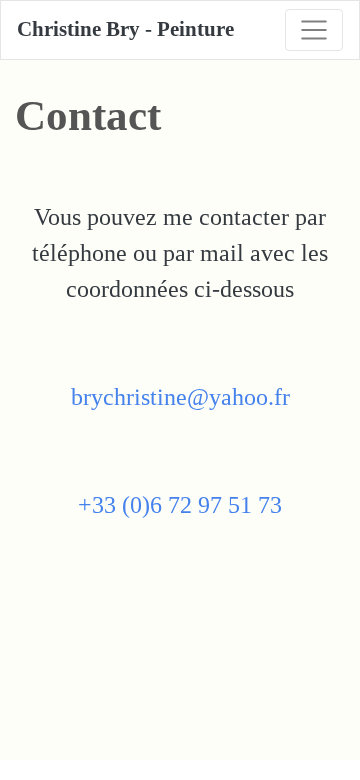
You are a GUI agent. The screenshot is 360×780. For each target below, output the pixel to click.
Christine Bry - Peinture (125, 29)
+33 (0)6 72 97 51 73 (180, 505)
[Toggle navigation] (314, 30)
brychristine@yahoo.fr (180, 397)
